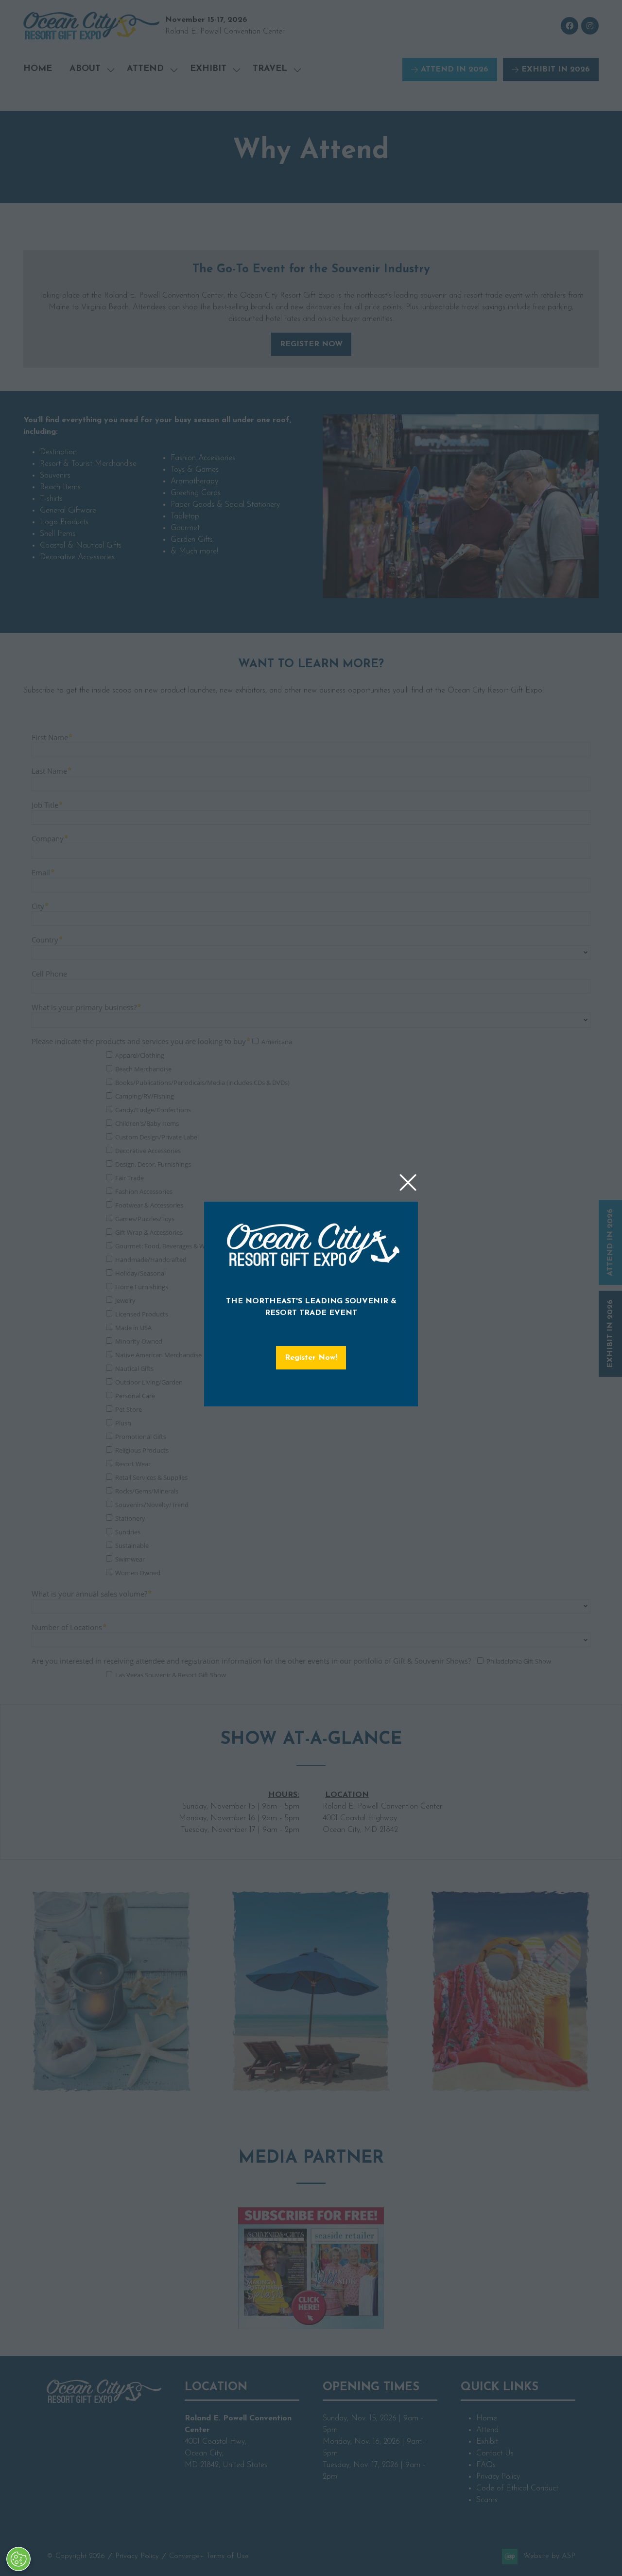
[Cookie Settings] (18, 2559)
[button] (408, 1183)
